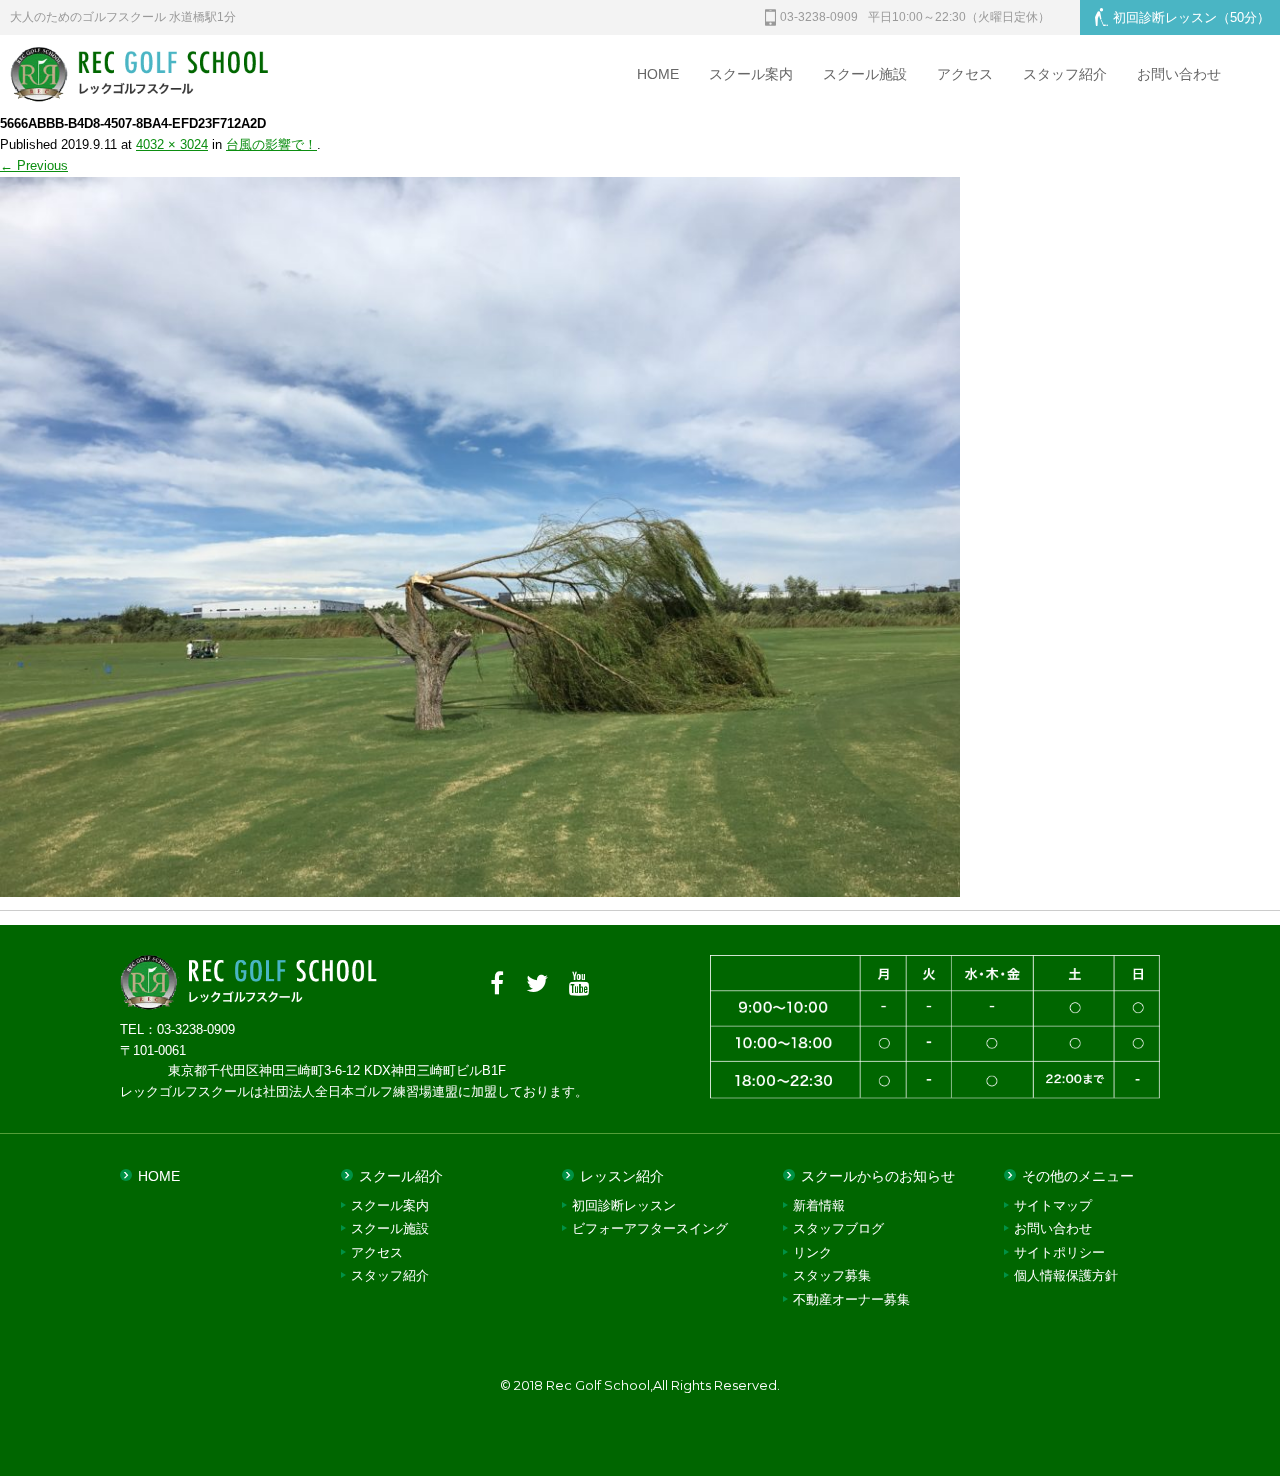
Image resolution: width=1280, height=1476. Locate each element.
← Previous (34, 165)
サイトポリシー (1059, 1252)
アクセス (965, 74)
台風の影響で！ (271, 144)
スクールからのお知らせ (878, 1176)
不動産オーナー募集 (851, 1299)
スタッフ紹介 (1065, 74)
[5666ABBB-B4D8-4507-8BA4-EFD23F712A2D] (480, 885)
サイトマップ (1053, 1205)
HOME (658, 74)
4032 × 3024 (172, 144)
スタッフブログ (838, 1228)
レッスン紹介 (622, 1176)
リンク (812, 1252)
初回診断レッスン (1191, 17)
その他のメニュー (1078, 1176)
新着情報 (819, 1205)
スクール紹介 (401, 1176)
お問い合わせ (1179, 74)
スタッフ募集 (832, 1275)
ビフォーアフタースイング (650, 1228)
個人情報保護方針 (1066, 1275)
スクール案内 (751, 74)
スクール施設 (865, 74)
